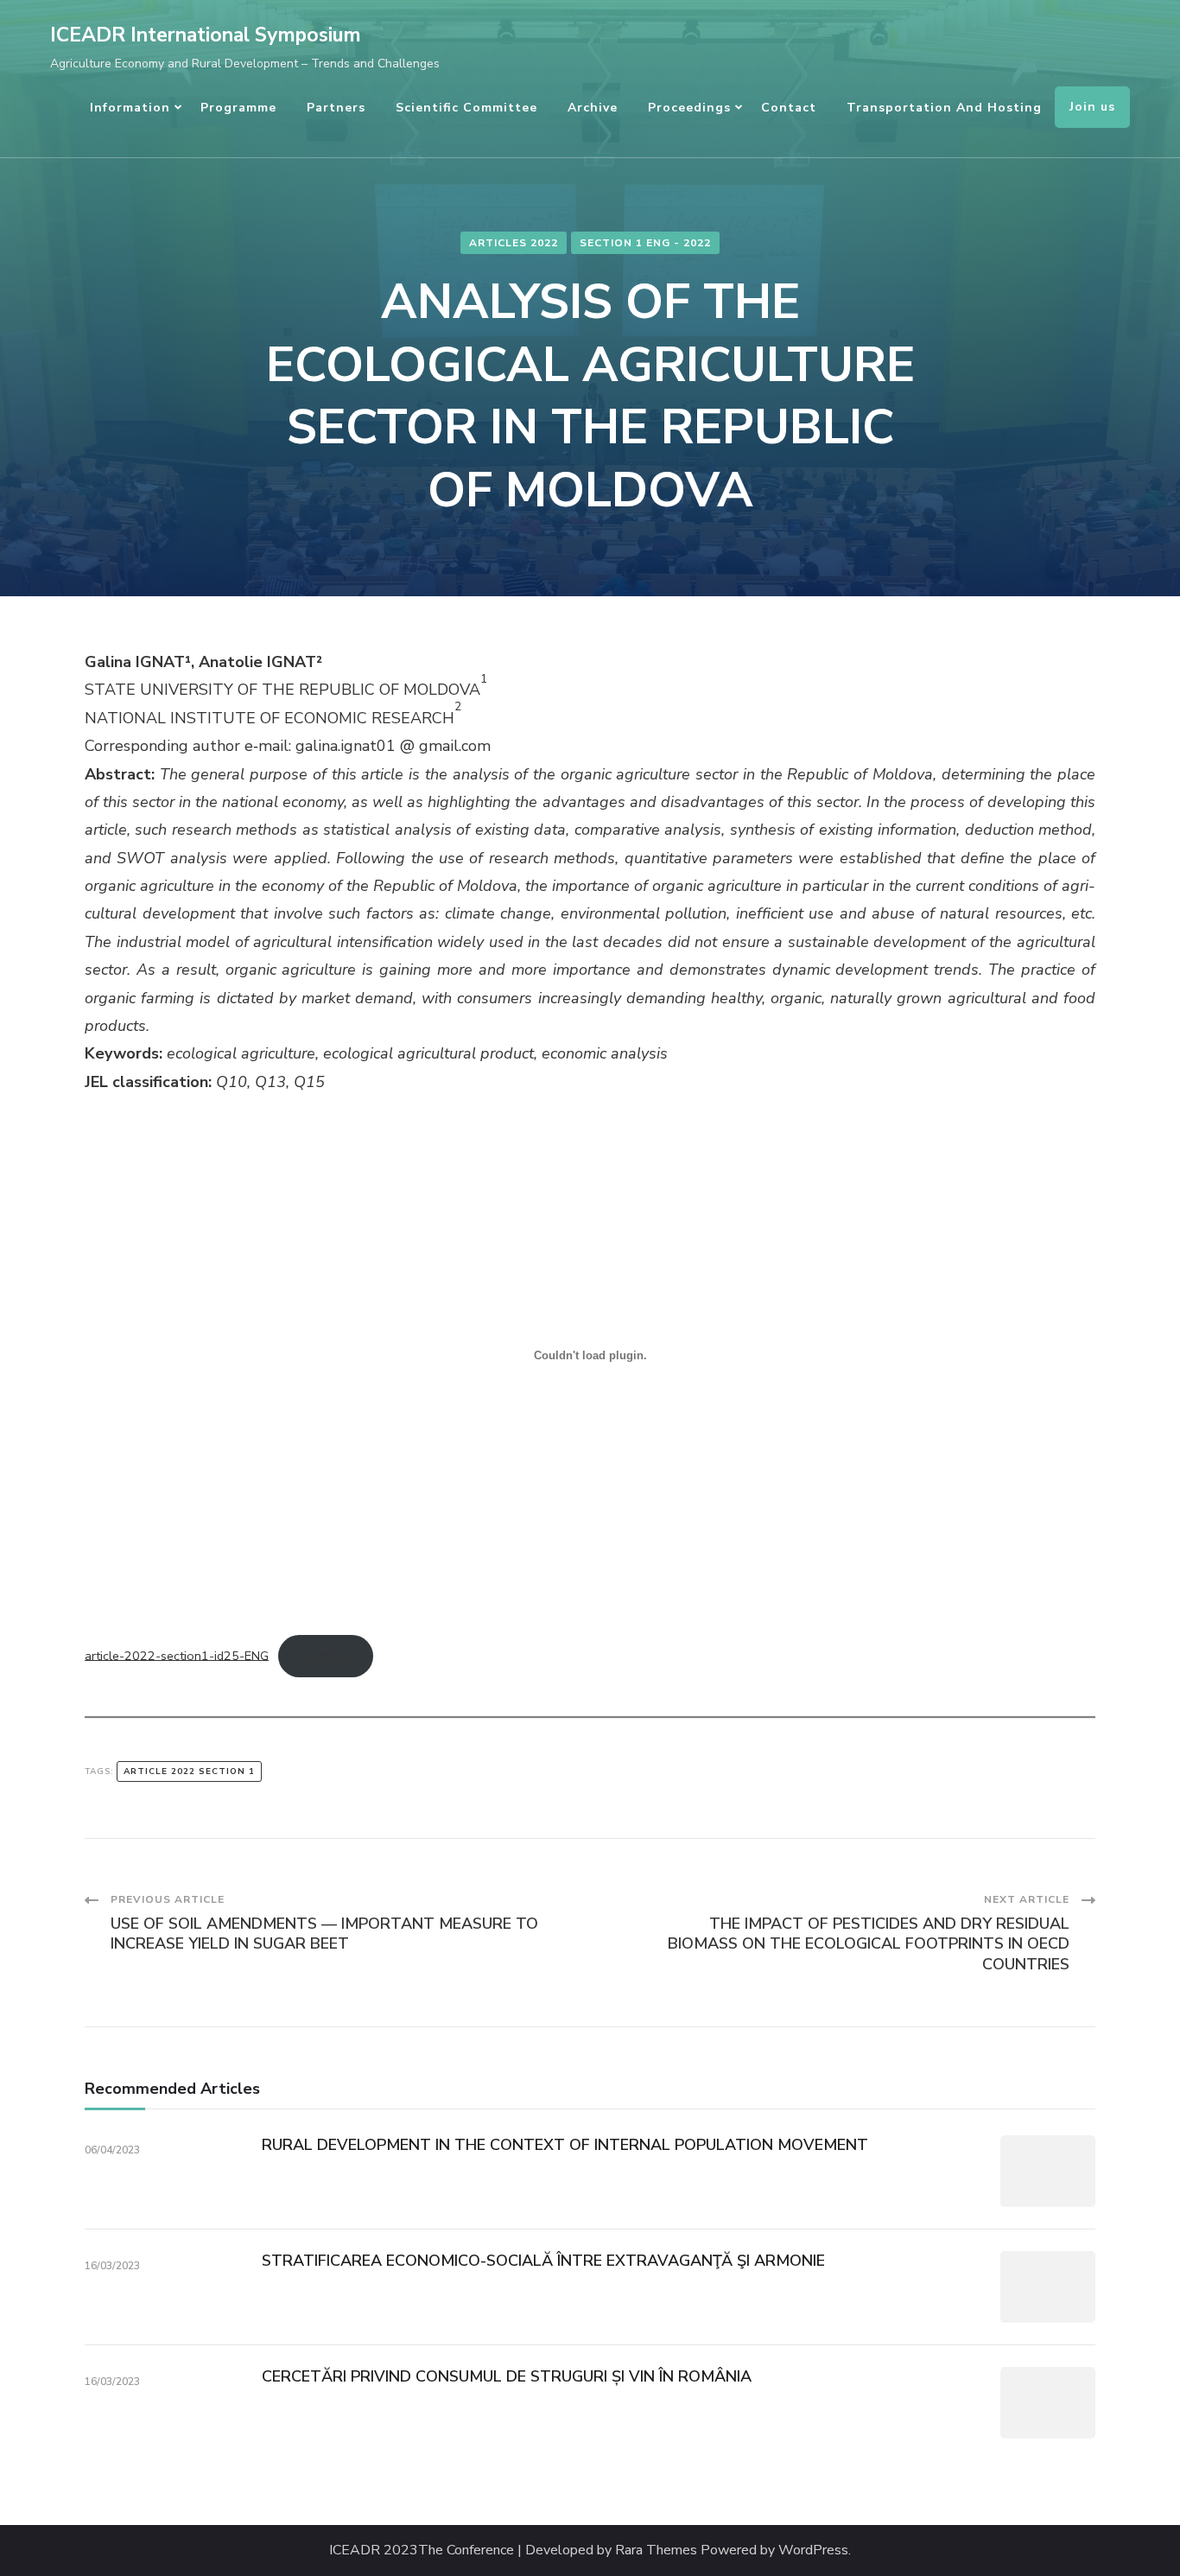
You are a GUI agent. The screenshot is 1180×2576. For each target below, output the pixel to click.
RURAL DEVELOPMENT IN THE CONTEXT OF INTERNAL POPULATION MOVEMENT (565, 2145)
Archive (593, 108)
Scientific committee (466, 108)
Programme (238, 108)
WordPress (813, 2551)
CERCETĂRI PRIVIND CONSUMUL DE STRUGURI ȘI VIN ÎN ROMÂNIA (507, 2376)
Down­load (326, 1655)
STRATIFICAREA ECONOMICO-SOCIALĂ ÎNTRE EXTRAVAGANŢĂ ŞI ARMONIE (543, 2261)
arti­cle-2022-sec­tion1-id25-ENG (177, 1655)
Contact (789, 108)
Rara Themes (656, 2551)
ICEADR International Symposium (206, 35)
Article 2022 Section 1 (189, 1771)
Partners (336, 108)
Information (130, 108)
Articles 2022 (514, 243)
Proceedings (689, 108)
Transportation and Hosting (944, 108)
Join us (1092, 107)
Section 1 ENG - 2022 (645, 243)
